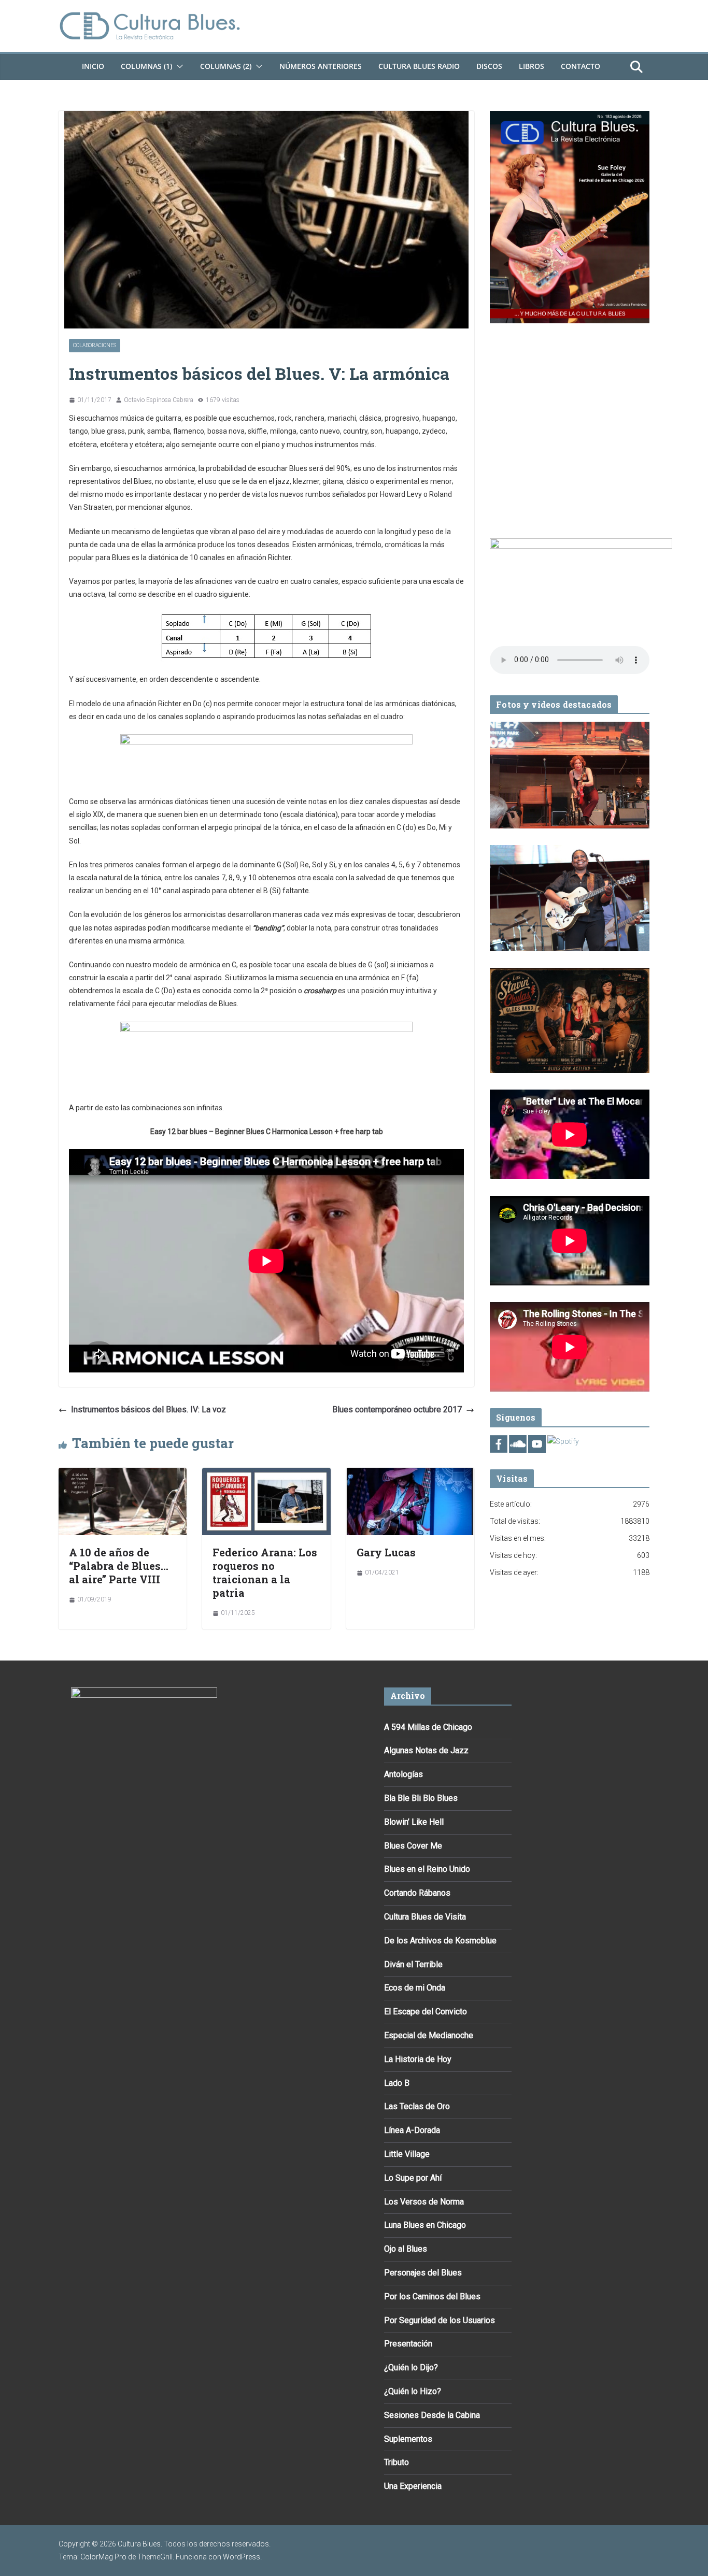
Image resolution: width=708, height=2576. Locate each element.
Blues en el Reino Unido (427, 1869)
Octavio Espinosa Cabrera (159, 400)
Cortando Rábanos (417, 1893)
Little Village (407, 2154)
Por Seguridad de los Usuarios (440, 2320)
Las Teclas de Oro (417, 2106)
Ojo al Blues (406, 2249)
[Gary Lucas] (410, 1475)
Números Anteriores (321, 66)
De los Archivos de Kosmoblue (440, 1941)
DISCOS (489, 66)
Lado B (397, 2083)
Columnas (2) (226, 66)
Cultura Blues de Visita (425, 1917)
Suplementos (408, 2439)
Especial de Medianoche (429, 2035)
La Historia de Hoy (418, 2059)
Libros (532, 66)
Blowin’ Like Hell (414, 1822)
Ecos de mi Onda (415, 1988)
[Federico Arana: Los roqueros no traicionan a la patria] (266, 1475)
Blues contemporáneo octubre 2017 (397, 1409)
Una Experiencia (413, 2486)
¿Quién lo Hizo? (413, 2391)
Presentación (408, 2344)
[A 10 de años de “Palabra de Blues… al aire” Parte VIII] (123, 1475)
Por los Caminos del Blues (432, 2296)
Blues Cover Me (413, 1846)
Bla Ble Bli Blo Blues (421, 1798)
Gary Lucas (386, 1552)
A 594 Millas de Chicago (428, 1727)
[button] (178, 66)
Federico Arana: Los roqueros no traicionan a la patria (265, 1572)
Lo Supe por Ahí (413, 2178)
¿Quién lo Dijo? (411, 2367)
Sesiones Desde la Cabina (432, 2415)
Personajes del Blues (423, 2273)
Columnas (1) (146, 66)
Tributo (397, 2462)
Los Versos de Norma (424, 2202)
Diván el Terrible (413, 1964)
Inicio (93, 66)
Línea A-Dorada (412, 2130)
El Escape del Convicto (426, 2012)
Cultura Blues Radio (419, 66)
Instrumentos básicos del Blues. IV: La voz (148, 1409)
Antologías (403, 1774)
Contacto (580, 66)
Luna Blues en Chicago (425, 2225)
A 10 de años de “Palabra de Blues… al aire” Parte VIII (119, 1566)
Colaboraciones (95, 345)
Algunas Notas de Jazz (426, 1750)
